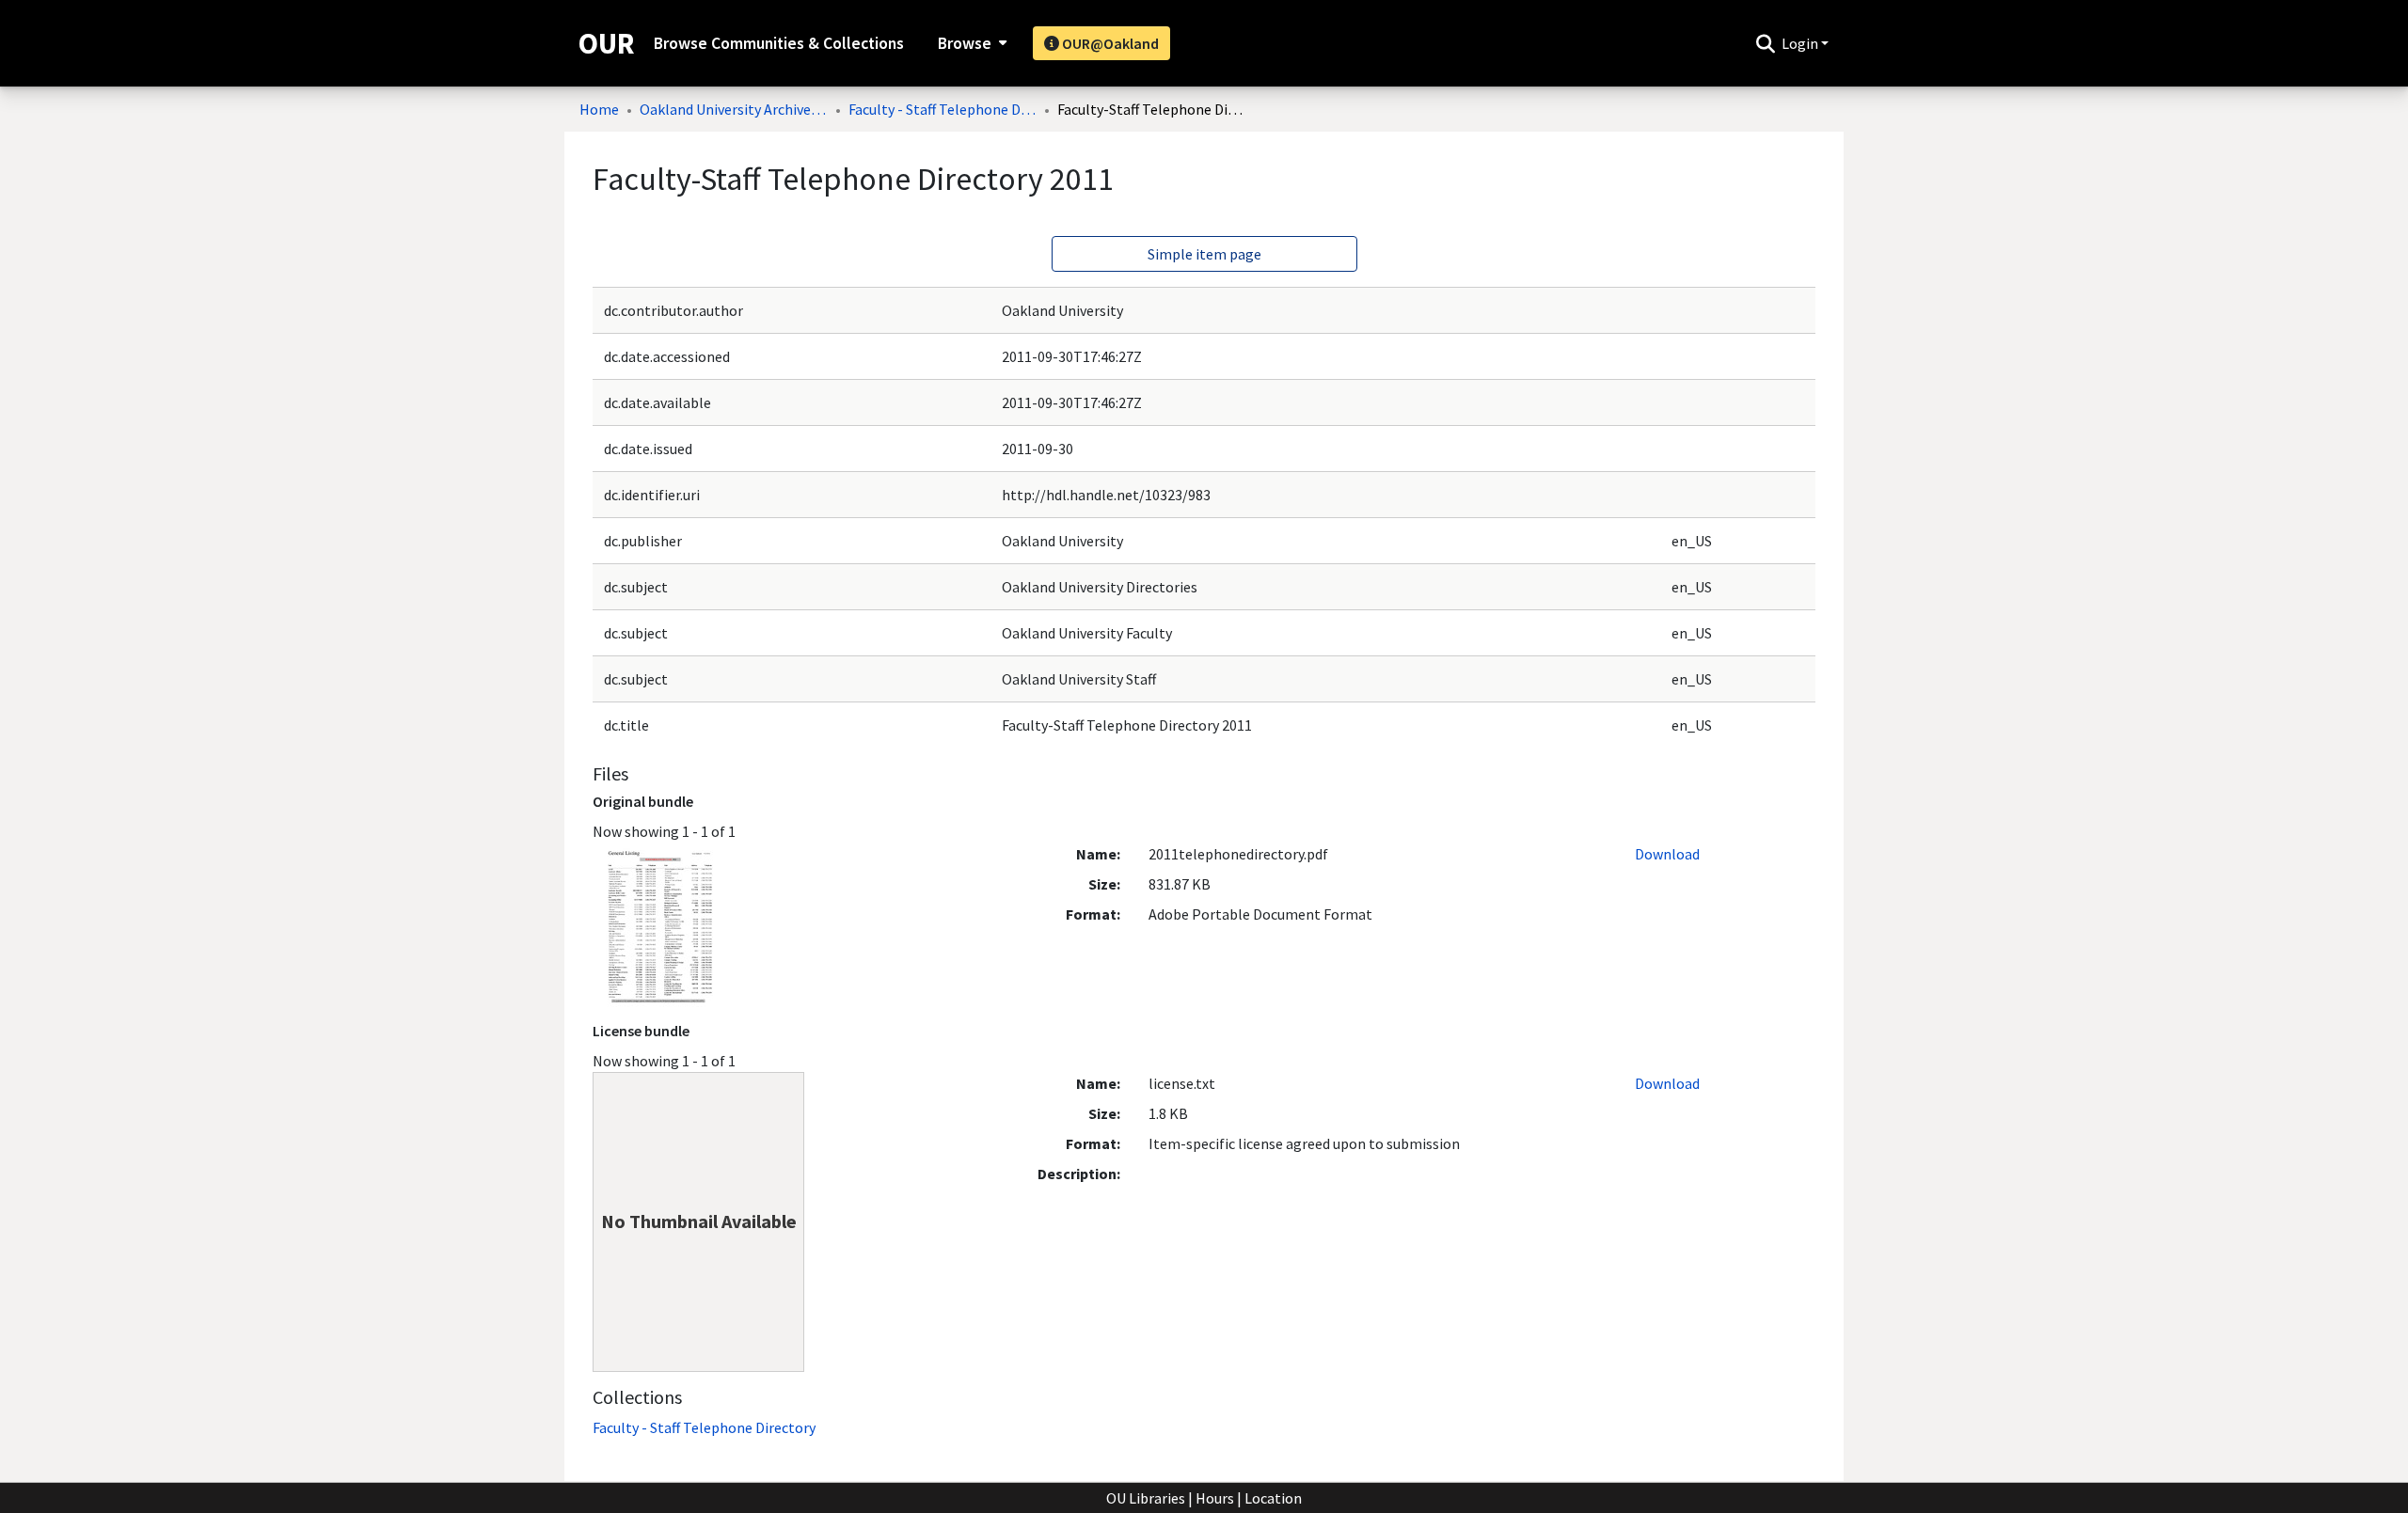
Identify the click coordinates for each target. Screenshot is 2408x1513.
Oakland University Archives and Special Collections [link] (734, 109)
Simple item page (1204, 254)
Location (1273, 1498)
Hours (1215, 1498)
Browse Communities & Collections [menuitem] (779, 43)
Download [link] (1667, 854)
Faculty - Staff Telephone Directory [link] (943, 109)
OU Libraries (1146, 1498)
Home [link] (599, 109)
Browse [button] (965, 43)
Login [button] (1801, 43)
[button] (1765, 43)
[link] (704, 1427)
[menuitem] (970, 43)
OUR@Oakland (1109, 43)
